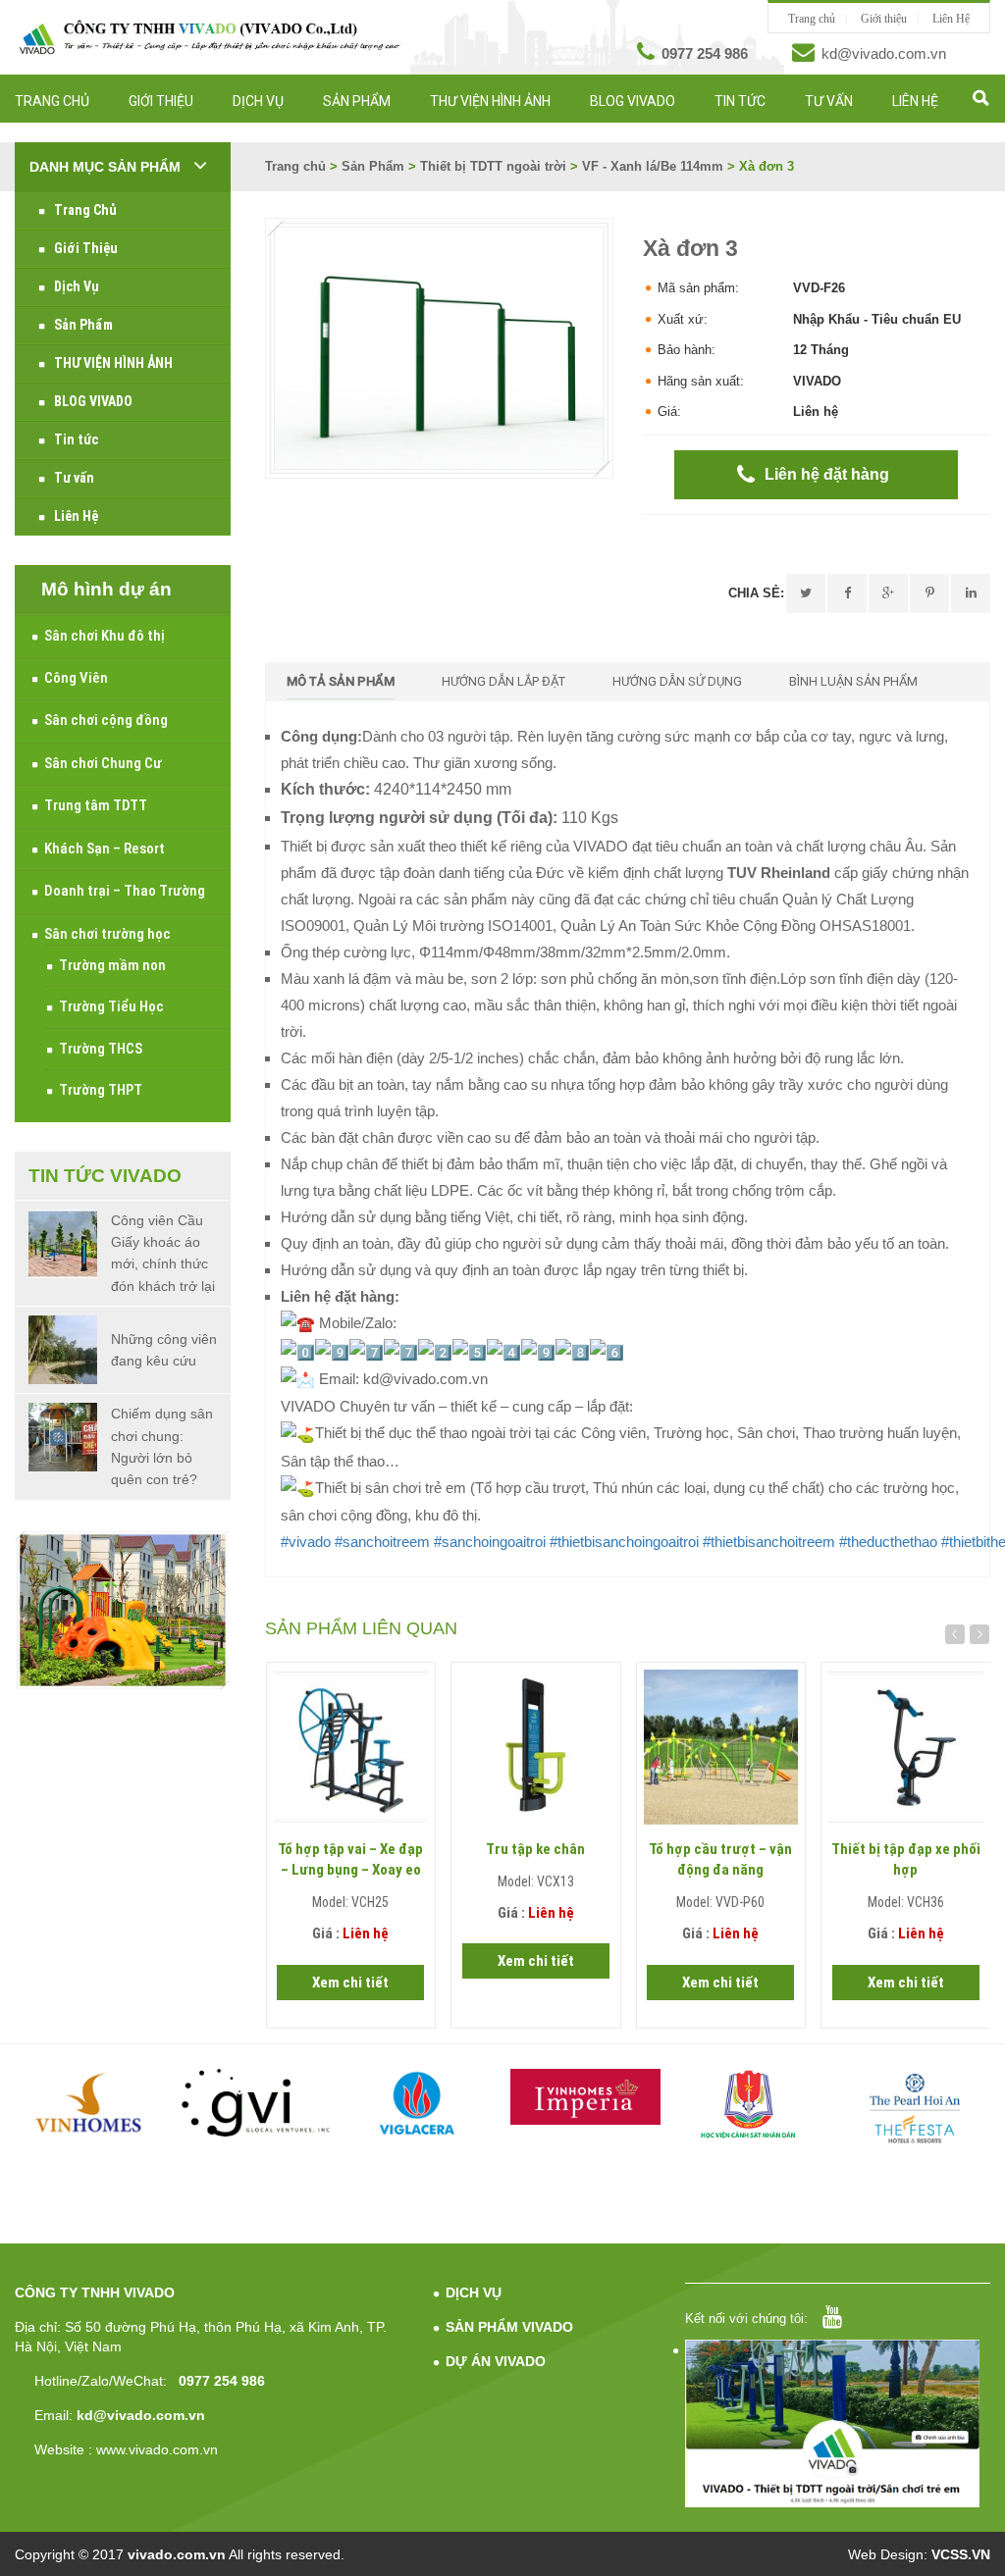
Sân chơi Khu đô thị (105, 636)
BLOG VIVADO (633, 101)
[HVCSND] (750, 2105)
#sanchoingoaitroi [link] (490, 1542)
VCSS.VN (961, 2554)
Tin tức (740, 101)
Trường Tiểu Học (111, 1006)
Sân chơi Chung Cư (103, 763)
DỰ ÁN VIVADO (496, 2361)
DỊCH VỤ (474, 2293)
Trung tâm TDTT (96, 805)
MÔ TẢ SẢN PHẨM (341, 681)
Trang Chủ (52, 101)
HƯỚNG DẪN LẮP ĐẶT (503, 681)
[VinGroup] (90, 2103)
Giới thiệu (884, 19)
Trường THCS (101, 1049)
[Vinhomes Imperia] (585, 2097)
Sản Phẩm (357, 101)
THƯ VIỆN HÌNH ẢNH (490, 101)
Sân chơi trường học (107, 934)
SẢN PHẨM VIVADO (509, 2327)
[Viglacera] (421, 2106)
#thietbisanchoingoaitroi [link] (624, 1542)
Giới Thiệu (161, 101)
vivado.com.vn (177, 2554)
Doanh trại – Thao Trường (125, 891)
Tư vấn (829, 101)
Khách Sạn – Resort (105, 849)
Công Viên (76, 678)
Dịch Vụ (258, 101)
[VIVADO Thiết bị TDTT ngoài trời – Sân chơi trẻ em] (210, 37)
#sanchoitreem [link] (382, 1542)
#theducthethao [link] (888, 1542)
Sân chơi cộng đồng (106, 720)
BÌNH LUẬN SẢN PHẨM (853, 681)
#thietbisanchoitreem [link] (769, 1542)
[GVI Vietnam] (256, 2103)
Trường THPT (101, 1090)
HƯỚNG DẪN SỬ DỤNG (677, 681)
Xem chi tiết (350, 1983)
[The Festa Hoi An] (915, 2108)
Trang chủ (812, 19)
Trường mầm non (112, 965)
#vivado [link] (306, 1542)
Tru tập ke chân (535, 1849)
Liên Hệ (951, 19)
